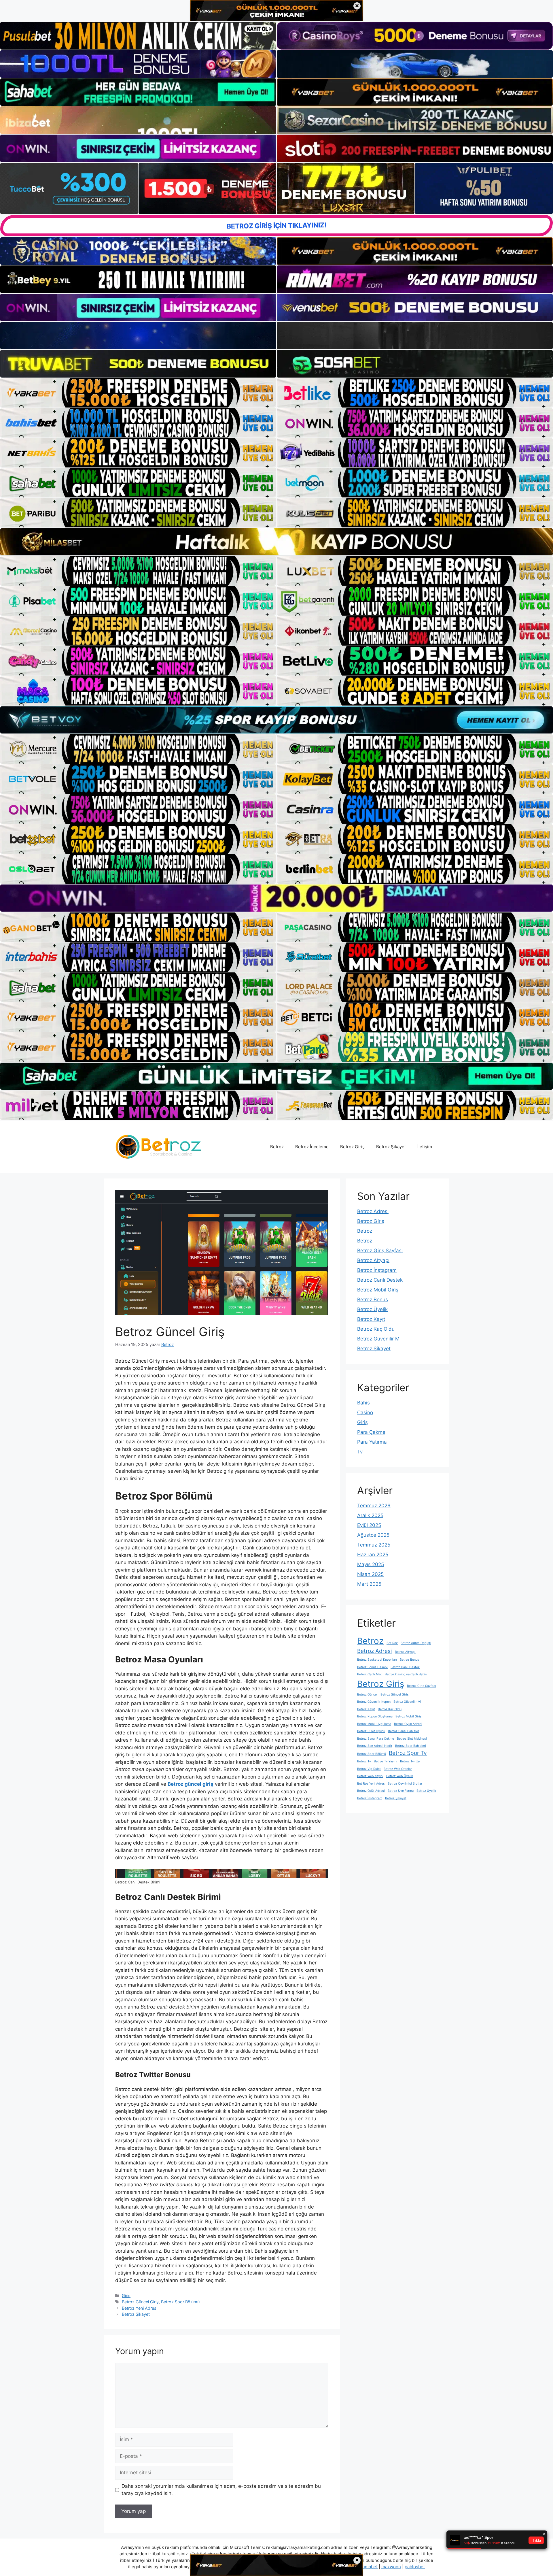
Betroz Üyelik (372, 1309)
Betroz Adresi (373, 1211)
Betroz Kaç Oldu (376, 1329)
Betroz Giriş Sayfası (380, 1251)
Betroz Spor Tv (408, 1753)
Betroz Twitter (410, 1761)
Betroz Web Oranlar (398, 1769)
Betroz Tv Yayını (386, 1761)
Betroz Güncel (367, 1695)
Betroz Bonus (373, 1300)
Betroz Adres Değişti (416, 1643)
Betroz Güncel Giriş (140, 2302)
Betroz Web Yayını (370, 1776)
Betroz (277, 1147)
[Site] (138, 393)
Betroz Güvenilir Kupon (374, 1702)
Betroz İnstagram (377, 1270)
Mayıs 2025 (371, 1564)
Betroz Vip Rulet (369, 1769)
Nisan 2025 (370, 1574)
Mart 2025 (369, 1584)
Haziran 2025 (373, 1555)
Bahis (363, 1403)
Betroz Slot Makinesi (412, 1739)
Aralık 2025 (370, 1515)
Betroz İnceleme (312, 1147)
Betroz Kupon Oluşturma (375, 1716)
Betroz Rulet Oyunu (371, 1731)
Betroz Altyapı (373, 1260)
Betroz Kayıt (371, 1319)
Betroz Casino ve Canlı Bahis (406, 1674)
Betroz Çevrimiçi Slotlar (405, 1784)
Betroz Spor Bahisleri (411, 1746)
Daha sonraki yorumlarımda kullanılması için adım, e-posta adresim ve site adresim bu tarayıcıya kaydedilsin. (221, 2490)
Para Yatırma (372, 1442)
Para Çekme (371, 1432)
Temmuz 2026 (374, 1506)
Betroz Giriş (352, 1147)
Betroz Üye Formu (401, 1791)
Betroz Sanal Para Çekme (376, 1739)
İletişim (425, 1147)
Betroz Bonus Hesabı (372, 1667)
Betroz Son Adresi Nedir (375, 1746)
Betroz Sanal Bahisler (404, 1731)
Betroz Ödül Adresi (371, 1791)
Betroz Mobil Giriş (378, 1290)
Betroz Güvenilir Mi (379, 1339)
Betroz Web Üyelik (400, 1776)
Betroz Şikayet (391, 1147)
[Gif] (276, 542)
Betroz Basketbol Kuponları (377, 1660)
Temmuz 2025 (374, 1545)
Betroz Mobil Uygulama (374, 1724)
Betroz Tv (364, 1761)
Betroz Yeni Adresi (140, 2308)
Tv (360, 1452)
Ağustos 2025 (373, 1535)
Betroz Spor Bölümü (180, 2302)
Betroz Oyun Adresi (408, 1724)
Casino (365, 1413)
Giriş (126, 2295)
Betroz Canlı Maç (370, 1674)
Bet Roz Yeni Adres (371, 1784)
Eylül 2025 (369, 1525)
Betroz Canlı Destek (380, 1280)
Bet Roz (392, 1643)
